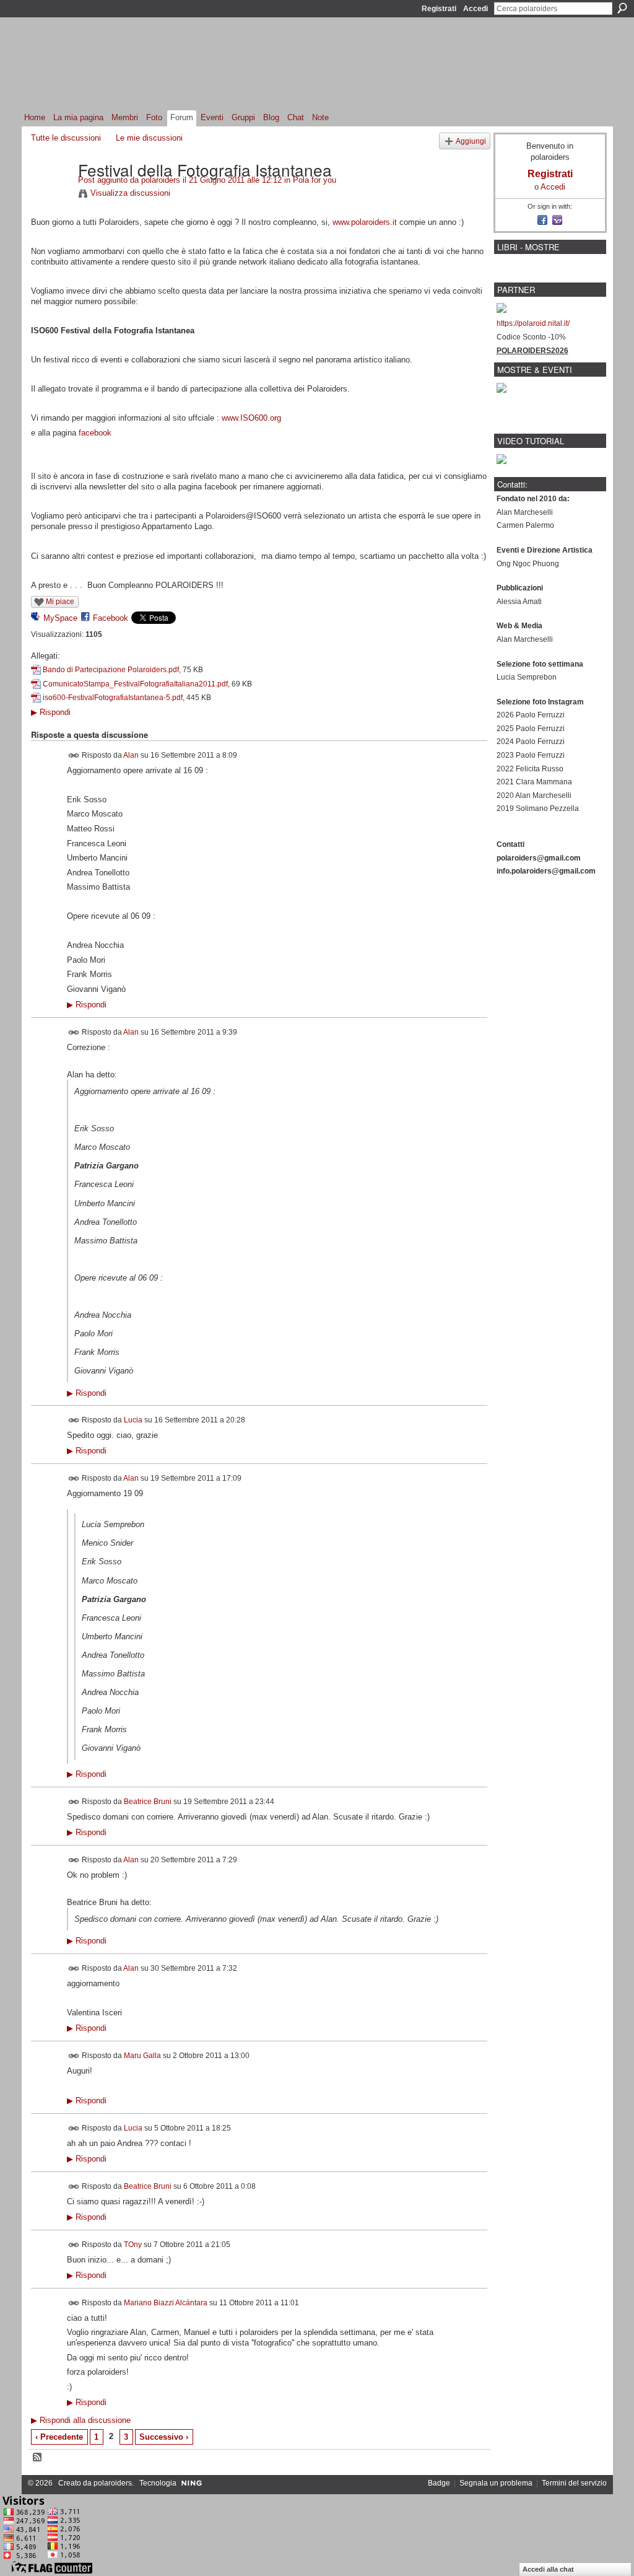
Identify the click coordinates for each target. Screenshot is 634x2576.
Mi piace (60, 602)
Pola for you (315, 180)
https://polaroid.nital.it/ (533, 323)
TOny (133, 2245)
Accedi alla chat (548, 2569)
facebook (95, 433)
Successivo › (164, 2437)
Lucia (133, 1420)
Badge (439, 2483)
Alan (131, 755)
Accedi (475, 9)
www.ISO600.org (251, 418)
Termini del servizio (574, 2483)
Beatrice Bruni (148, 1802)
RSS (38, 2458)
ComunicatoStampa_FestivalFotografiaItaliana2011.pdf (135, 684)
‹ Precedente (59, 2437)
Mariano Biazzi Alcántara (166, 2302)
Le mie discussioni (149, 138)
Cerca (622, 8)
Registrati (439, 9)
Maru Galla (142, 2055)
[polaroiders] (51, 195)
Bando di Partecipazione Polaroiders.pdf (111, 670)
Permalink (74, 756)
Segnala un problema (496, 2483)
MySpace (60, 618)
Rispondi (51, 712)
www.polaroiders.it (365, 222)
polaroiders (161, 180)
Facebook (111, 618)
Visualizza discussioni (130, 193)
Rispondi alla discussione (81, 2420)
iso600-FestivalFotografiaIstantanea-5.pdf (113, 698)
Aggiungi (471, 141)
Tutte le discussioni (66, 138)
